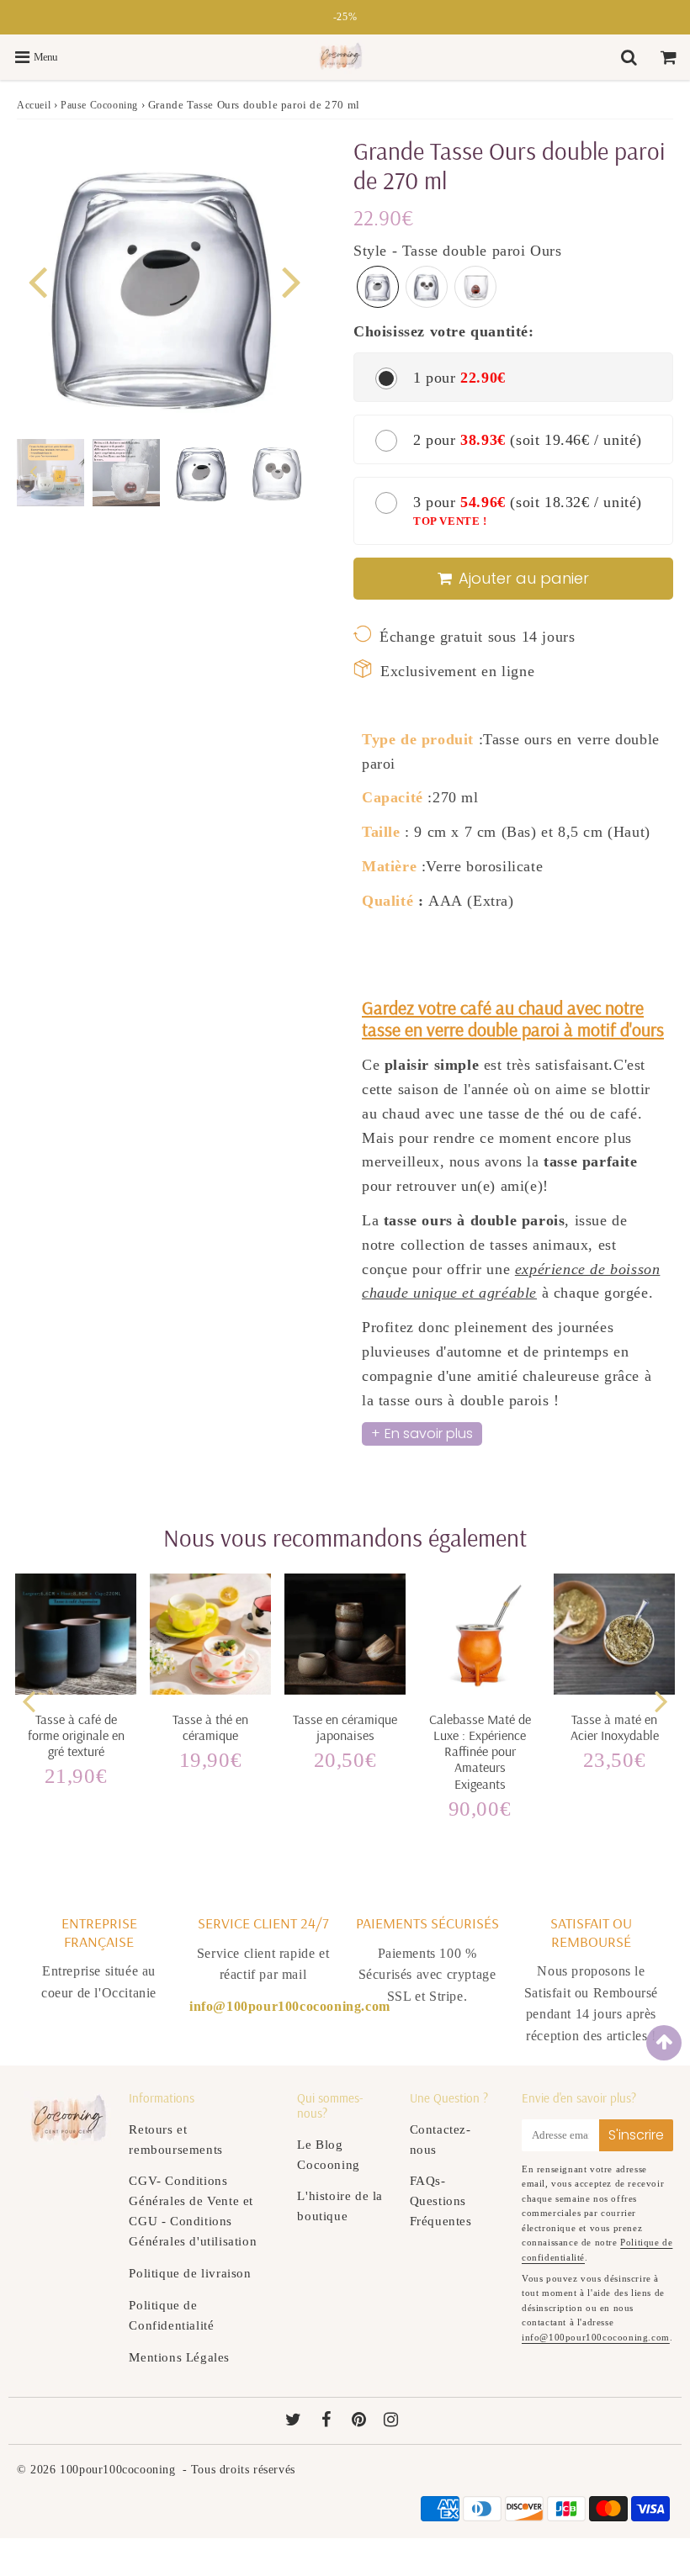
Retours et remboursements (175, 2140)
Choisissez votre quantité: (444, 331)
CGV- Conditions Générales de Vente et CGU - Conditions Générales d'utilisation (193, 2211)
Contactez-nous (441, 2140)
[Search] (631, 57)
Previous (37, 280)
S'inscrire (636, 2135)
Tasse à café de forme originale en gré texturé (76, 1735)
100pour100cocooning (117, 2470)
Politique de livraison (190, 2273)
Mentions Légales (179, 2357)
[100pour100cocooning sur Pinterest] (361, 2421)
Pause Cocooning (99, 105)
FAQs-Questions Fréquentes (441, 2201)
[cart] (670, 57)
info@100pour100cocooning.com (596, 2337)
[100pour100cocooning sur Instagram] (391, 2421)
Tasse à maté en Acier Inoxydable (615, 1727)
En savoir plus (429, 1433)
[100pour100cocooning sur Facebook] (329, 2421)
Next (291, 280)
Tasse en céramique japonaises (345, 1727)
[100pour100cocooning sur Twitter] (295, 2421)
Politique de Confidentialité (171, 2315)
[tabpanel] (202, 473)
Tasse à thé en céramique (210, 1727)
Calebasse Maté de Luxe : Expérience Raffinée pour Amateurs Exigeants (480, 1751)
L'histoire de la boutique (340, 2206)
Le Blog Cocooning (328, 2155)
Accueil (34, 105)
